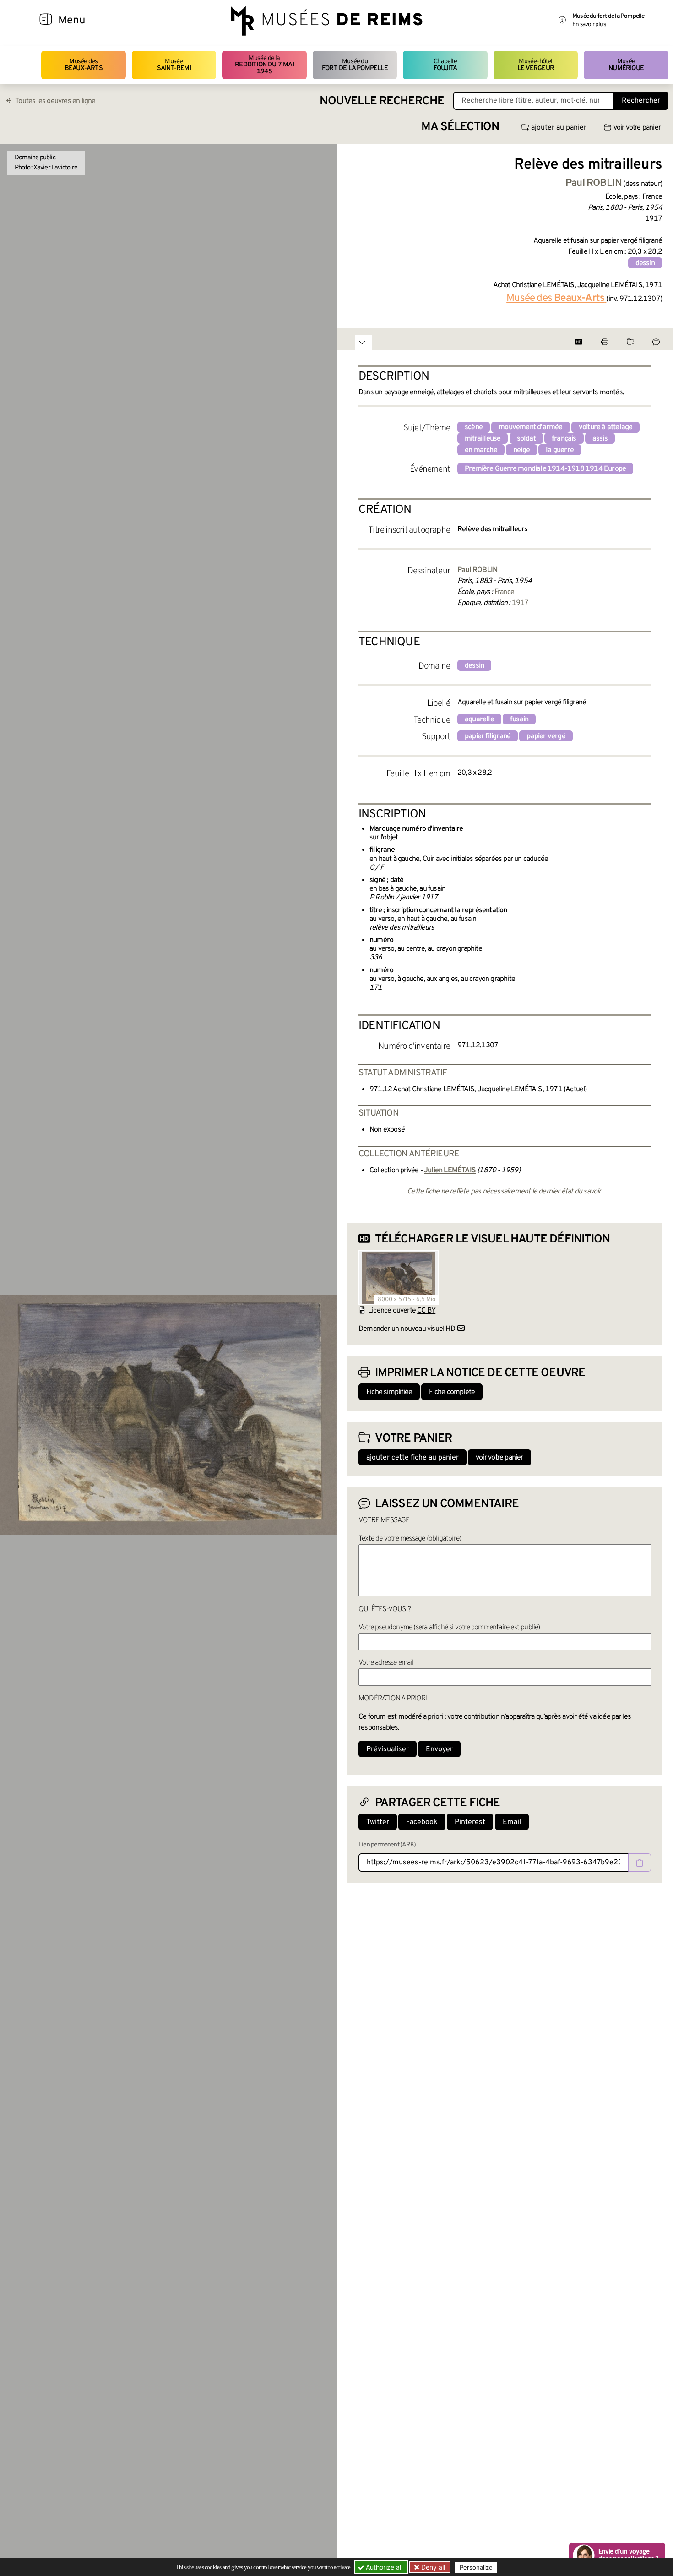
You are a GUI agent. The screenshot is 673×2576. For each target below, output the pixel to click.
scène (474, 427)
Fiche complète (452, 1392)
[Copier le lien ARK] (640, 1863)
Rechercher (641, 101)
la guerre (560, 450)
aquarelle (479, 719)
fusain (519, 719)
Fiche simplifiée (389, 1392)
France (504, 592)
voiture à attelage (606, 427)
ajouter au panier (559, 128)
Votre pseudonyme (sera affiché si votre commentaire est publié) (449, 1628)
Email (512, 1822)
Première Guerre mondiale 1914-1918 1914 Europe (545, 469)
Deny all (432, 2567)
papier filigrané (488, 736)
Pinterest (470, 1822)
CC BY (426, 1311)
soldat (526, 439)
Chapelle (445, 65)
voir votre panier (637, 128)
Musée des (84, 65)
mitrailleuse (483, 439)
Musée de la (264, 65)
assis (600, 439)
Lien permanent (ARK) (387, 1845)
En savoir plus (589, 25)
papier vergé (546, 736)
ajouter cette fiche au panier (412, 1458)
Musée (174, 65)
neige (521, 450)
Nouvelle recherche (382, 101)
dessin (645, 263)
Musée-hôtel (536, 65)
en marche (481, 450)
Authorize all (383, 2567)
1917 (520, 603)
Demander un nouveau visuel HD (407, 1329)
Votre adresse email (386, 1663)
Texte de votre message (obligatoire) (410, 1539)
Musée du (355, 65)
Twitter (378, 1822)
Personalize (476, 2567)
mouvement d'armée (530, 427)
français (564, 439)
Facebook (422, 1822)
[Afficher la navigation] (46, 21)
